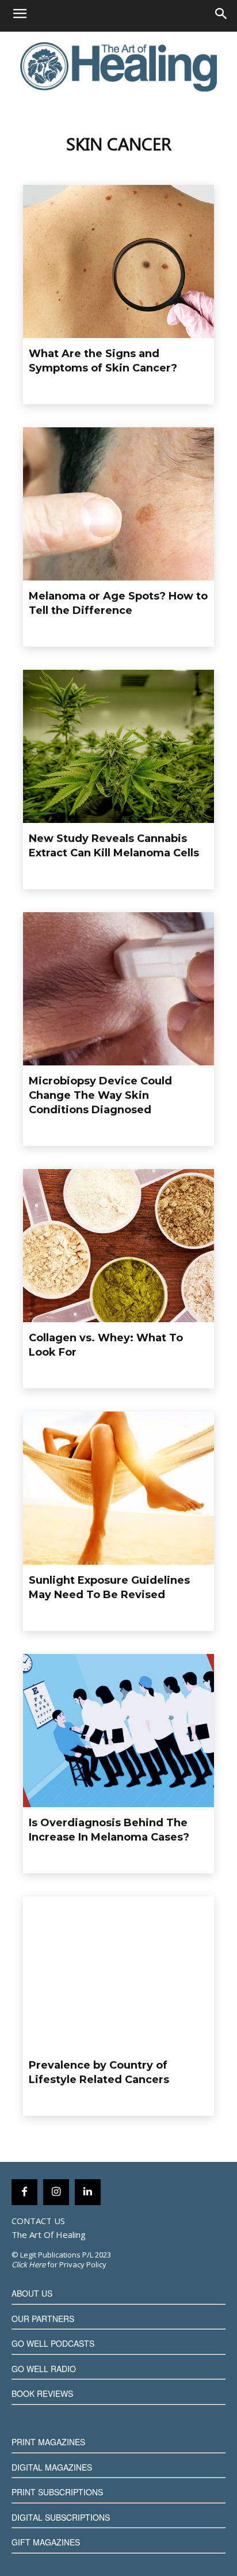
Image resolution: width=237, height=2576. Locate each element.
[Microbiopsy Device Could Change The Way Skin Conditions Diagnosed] (118, 989)
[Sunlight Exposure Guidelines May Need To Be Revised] (118, 1488)
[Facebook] (24, 2192)
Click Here (28, 2264)
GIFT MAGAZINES (46, 2542)
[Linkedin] (88, 2192)
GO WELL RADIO (44, 2369)
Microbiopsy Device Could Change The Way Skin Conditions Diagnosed (100, 1095)
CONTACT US (38, 2221)
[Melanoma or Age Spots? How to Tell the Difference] (118, 504)
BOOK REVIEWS (42, 2393)
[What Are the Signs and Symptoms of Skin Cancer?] (118, 261)
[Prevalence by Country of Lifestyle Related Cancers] (118, 1973)
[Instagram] (56, 2192)
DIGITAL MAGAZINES (52, 2467)
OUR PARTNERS (43, 2319)
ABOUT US (32, 2293)
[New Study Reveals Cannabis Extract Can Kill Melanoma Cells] (118, 746)
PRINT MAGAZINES (48, 2442)
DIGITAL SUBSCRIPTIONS (61, 2517)
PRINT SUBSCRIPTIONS (57, 2492)
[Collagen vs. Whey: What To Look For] (118, 1246)
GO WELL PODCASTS (53, 2343)
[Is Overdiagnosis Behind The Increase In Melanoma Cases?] (118, 1731)
